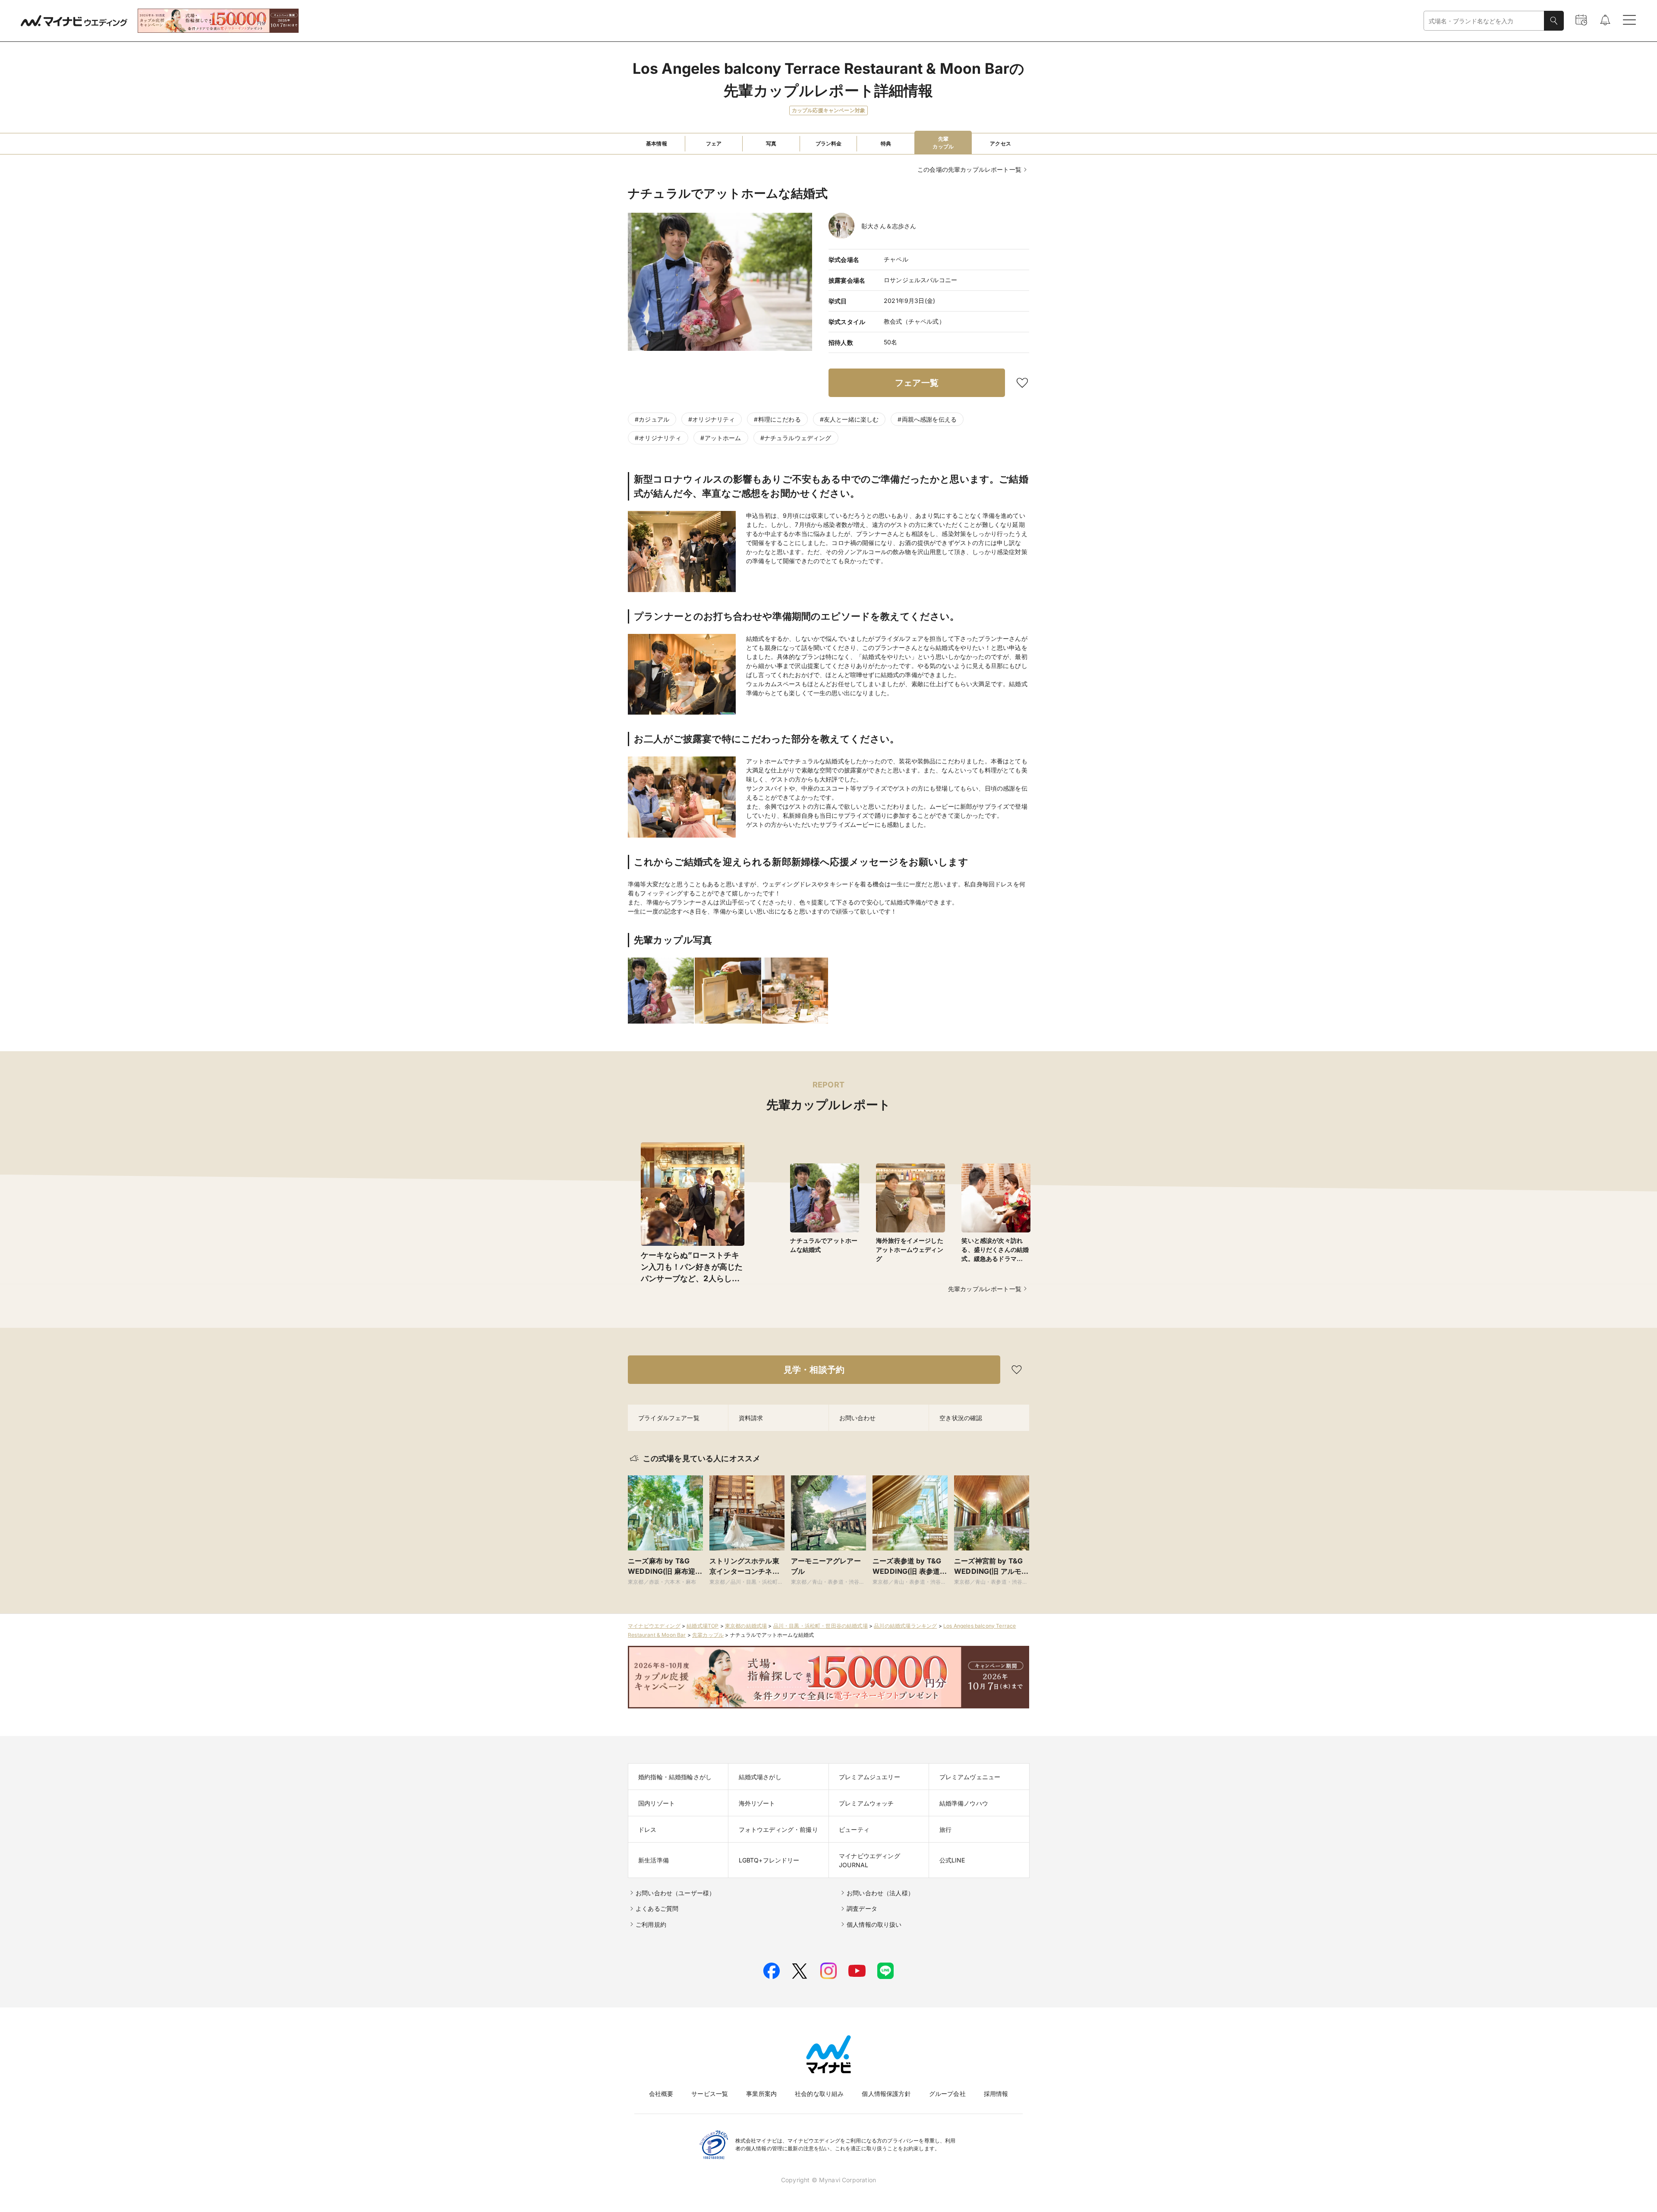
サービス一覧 (710, 2094)
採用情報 (996, 2094)
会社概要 (661, 2094)
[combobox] (1484, 21)
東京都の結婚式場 (746, 1626)
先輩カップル (708, 1635)
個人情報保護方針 (886, 2094)
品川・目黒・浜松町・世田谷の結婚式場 (821, 1626)
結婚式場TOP (702, 1626)
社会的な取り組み (819, 2094)
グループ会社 (947, 2094)
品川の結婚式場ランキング (905, 1626)
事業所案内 (761, 2094)
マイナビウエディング (654, 1626)
